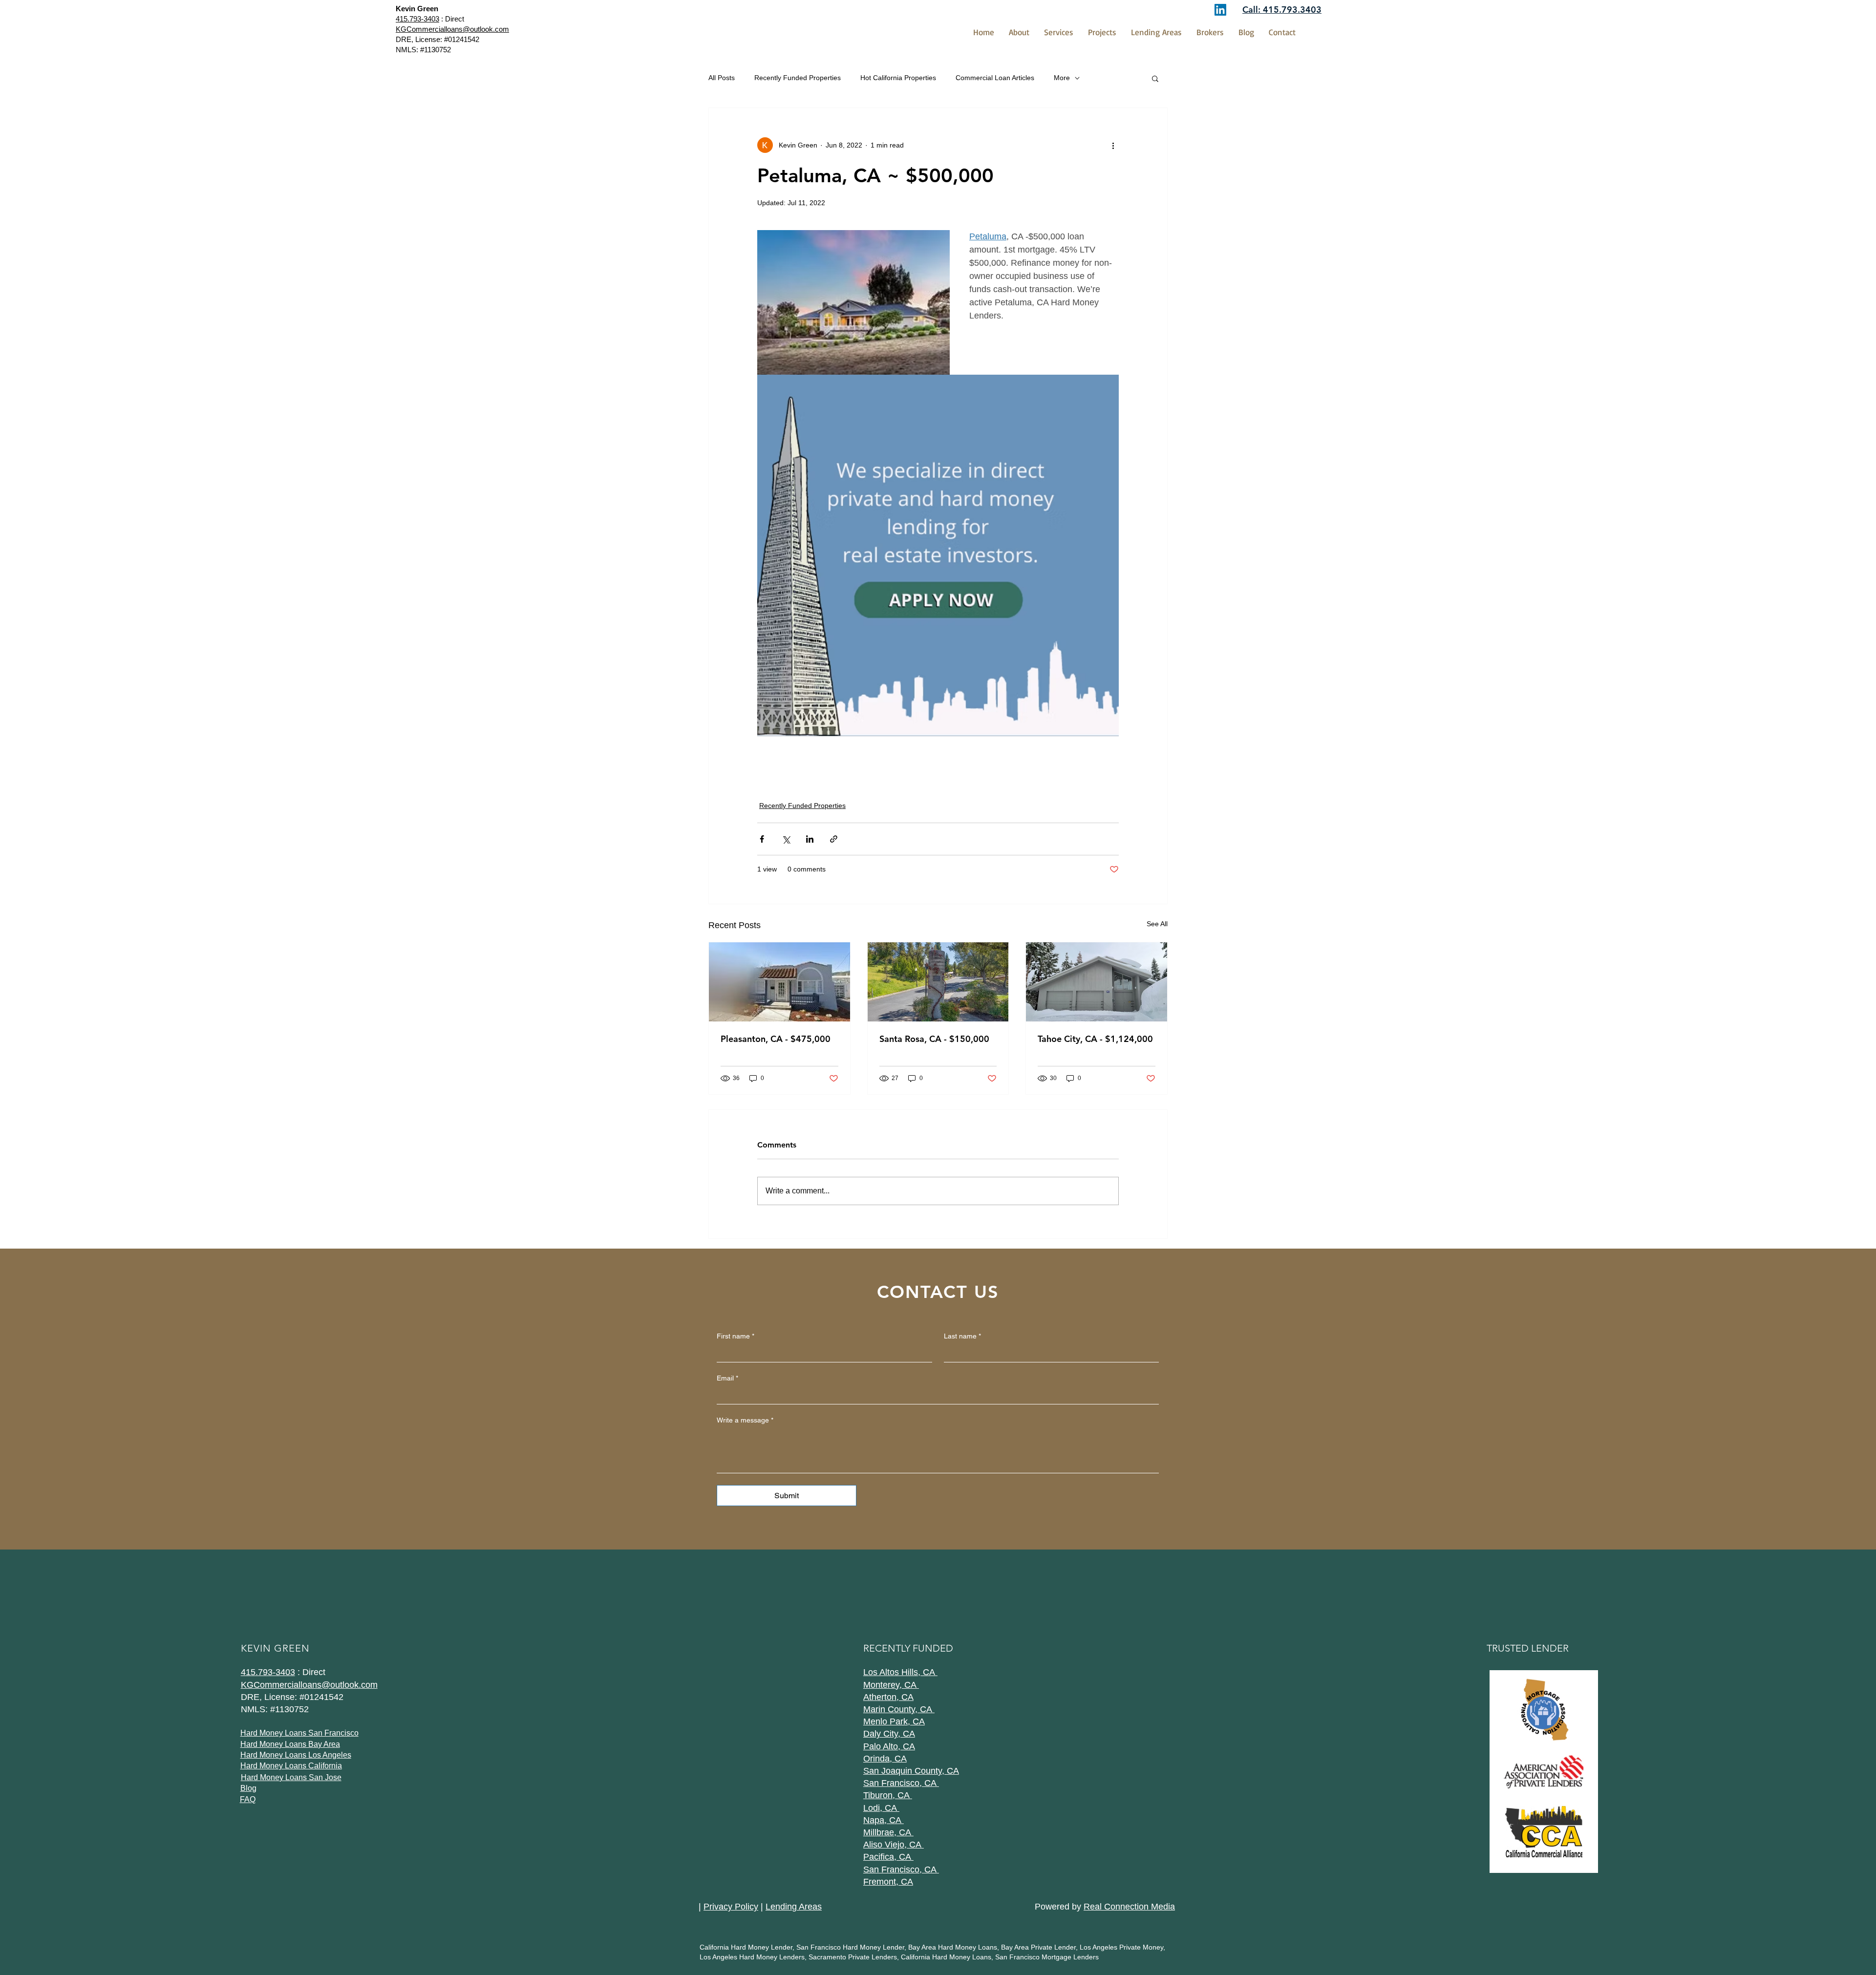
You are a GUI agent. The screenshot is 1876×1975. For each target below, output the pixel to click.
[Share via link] (834, 839)
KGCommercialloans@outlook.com (309, 1685)
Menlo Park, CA (894, 1721)
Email (727, 1378)
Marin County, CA (899, 1709)
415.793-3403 (417, 19)
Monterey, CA (891, 1685)
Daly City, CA (889, 1734)
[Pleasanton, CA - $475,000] (779, 982)
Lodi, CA (881, 1808)
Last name (962, 1336)
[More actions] (1113, 145)
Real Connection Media (1129, 1907)
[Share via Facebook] (762, 839)
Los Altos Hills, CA (900, 1672)
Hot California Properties (898, 78)
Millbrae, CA (888, 1832)
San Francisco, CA (901, 1783)
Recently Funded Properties (798, 78)
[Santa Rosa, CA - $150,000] (938, 982)
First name (735, 1336)
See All (1157, 924)
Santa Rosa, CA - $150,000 (934, 1039)
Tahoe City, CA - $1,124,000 (1095, 1039)
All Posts (722, 78)
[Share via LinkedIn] (810, 839)
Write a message (745, 1420)
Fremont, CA (888, 1882)
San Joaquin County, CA (911, 1771)
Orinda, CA (885, 1759)
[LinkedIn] (1220, 10)
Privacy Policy (731, 1907)
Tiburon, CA (888, 1795)
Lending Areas (794, 1907)
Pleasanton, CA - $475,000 (776, 1039)
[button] (1155, 78)
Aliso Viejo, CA (894, 1845)
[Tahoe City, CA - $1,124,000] (1097, 982)
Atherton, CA (888, 1697)
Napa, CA (884, 1820)
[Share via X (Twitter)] (786, 839)
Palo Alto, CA (889, 1746)
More (1062, 78)
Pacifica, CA (888, 1857)
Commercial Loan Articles (995, 78)
